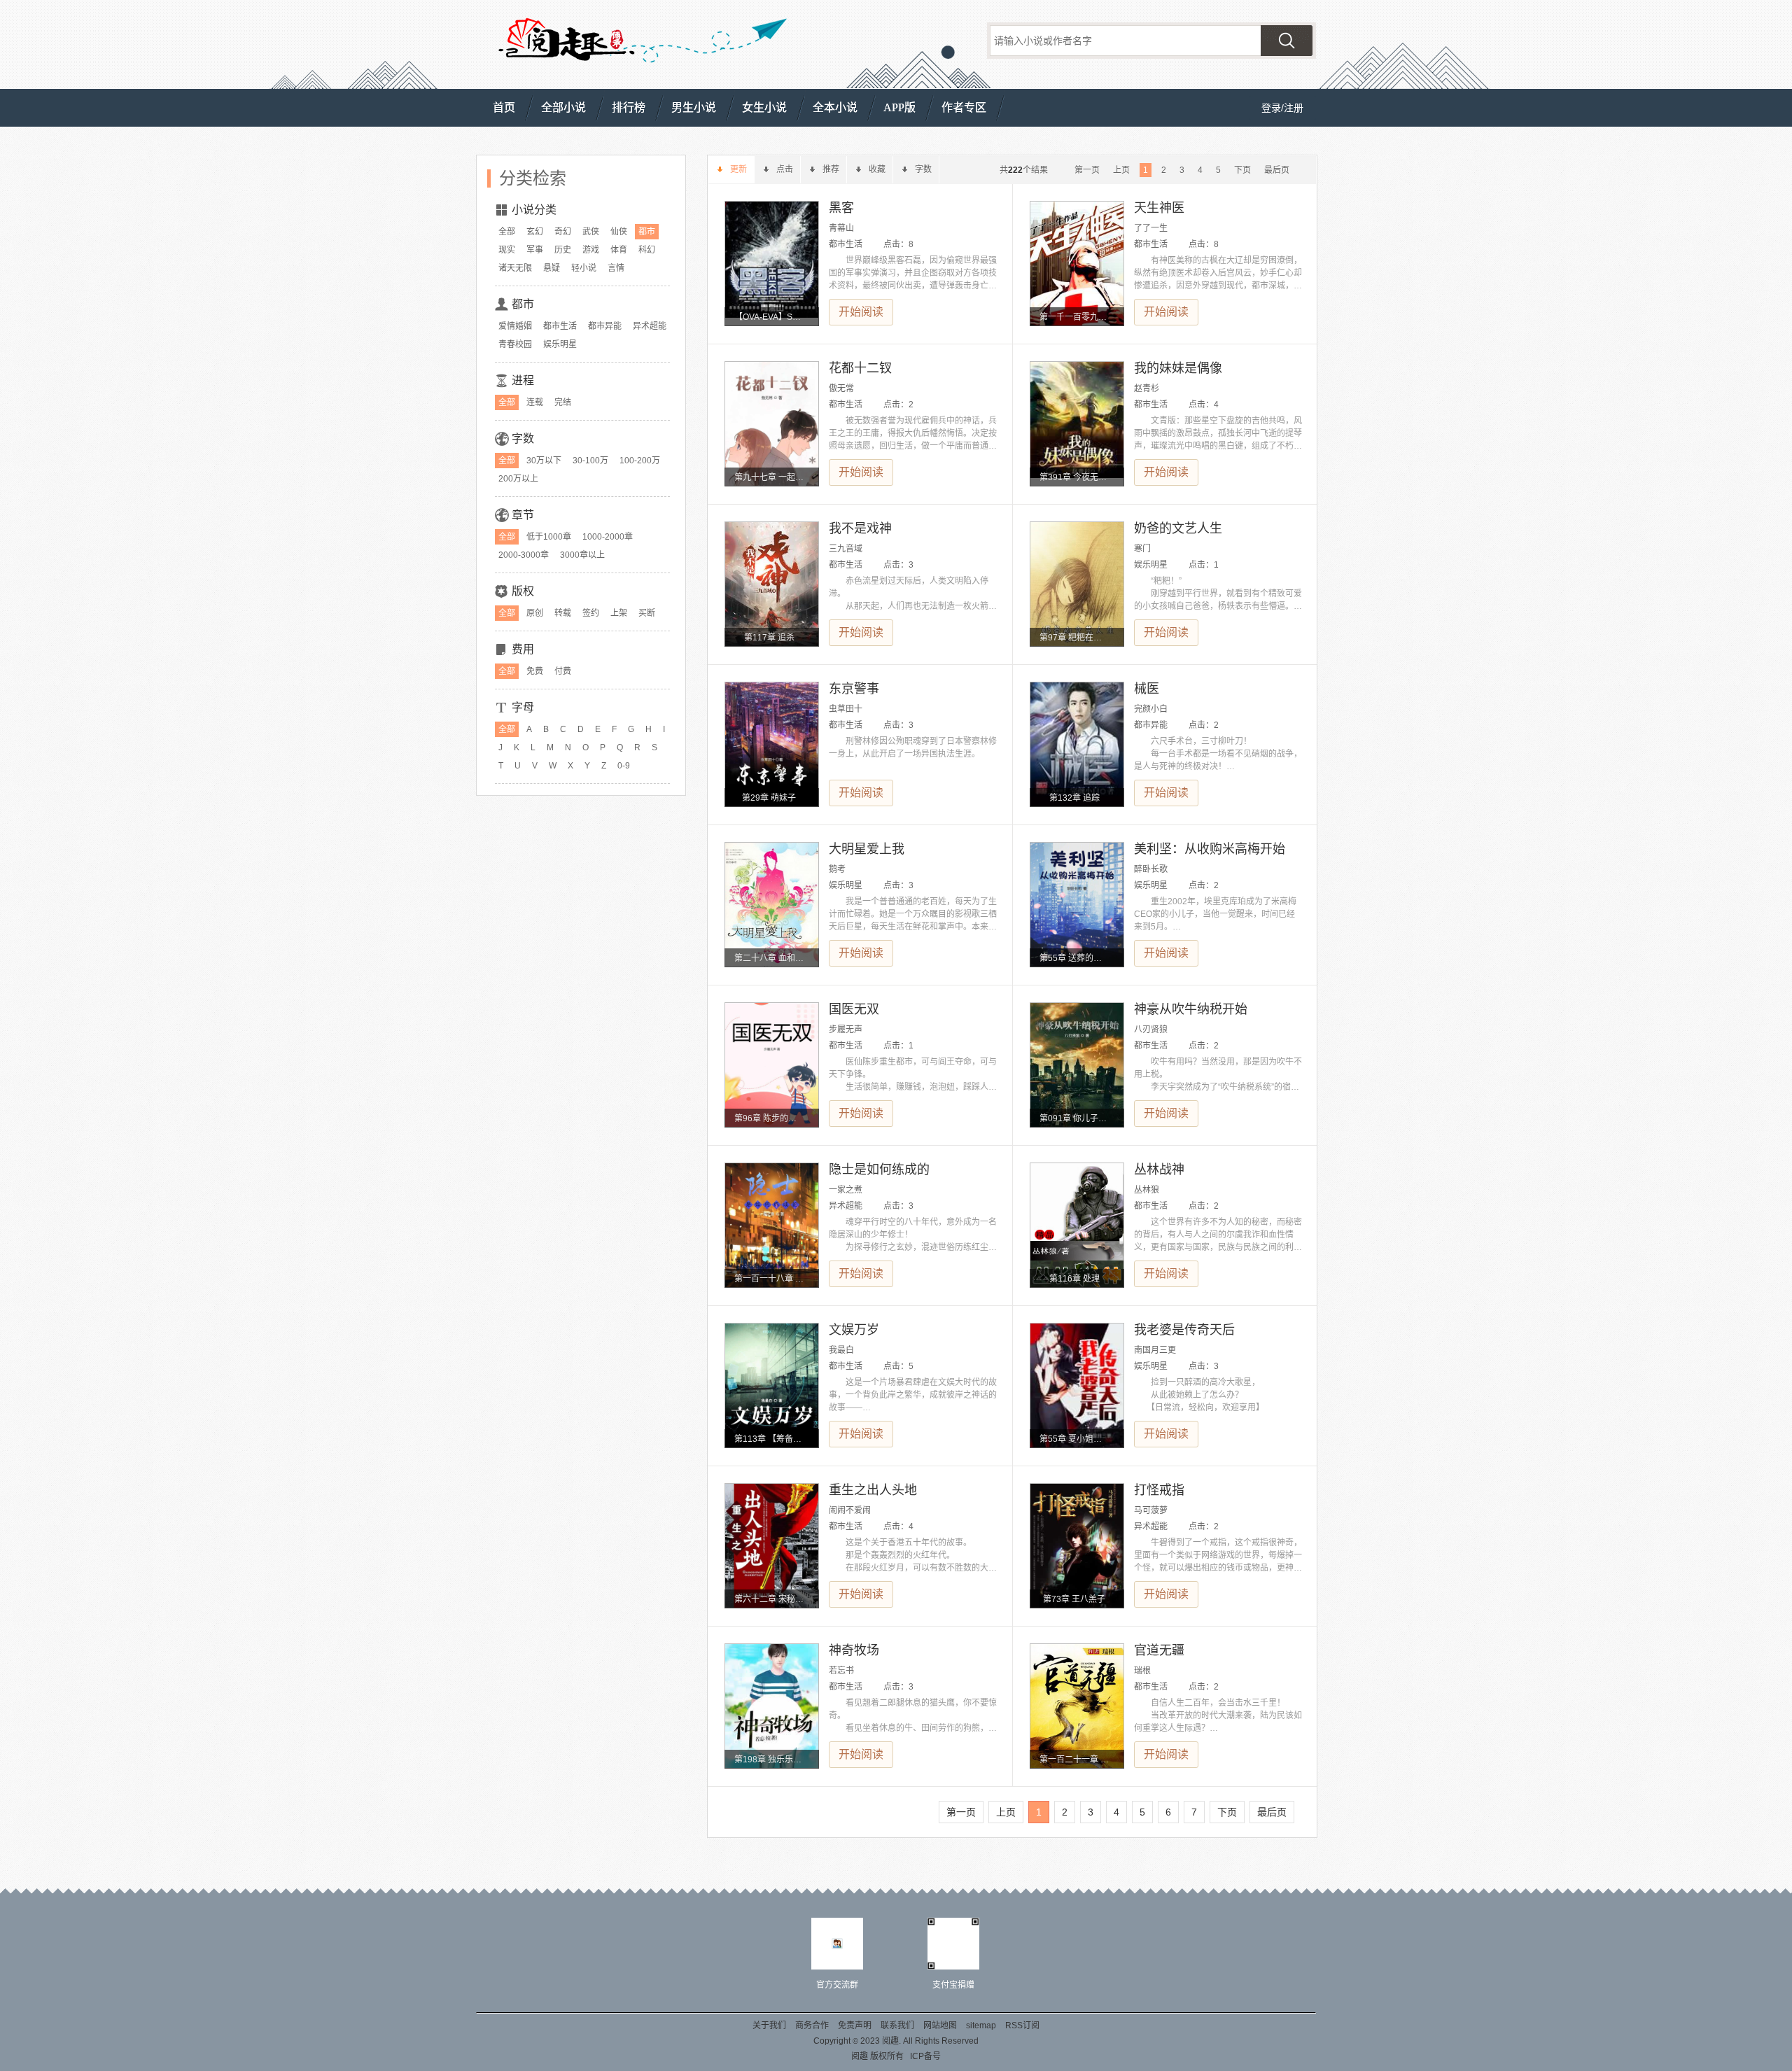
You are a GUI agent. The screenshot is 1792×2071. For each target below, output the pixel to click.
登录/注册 (1282, 108)
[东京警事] (772, 744)
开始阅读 (861, 312)
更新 (738, 169)
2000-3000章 (524, 555)
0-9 (624, 766)
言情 (616, 268)
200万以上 (518, 479)
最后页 (1277, 170)
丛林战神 (1159, 1170)
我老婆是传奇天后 (1184, 1330)
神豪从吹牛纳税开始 (1191, 1009)
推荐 (831, 169)
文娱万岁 (854, 1330)
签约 (591, 613)
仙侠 (619, 232)
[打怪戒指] (1077, 1546)
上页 (1121, 170)
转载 (563, 613)
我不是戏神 (860, 528)
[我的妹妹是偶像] (1077, 424)
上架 (619, 613)
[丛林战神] (1077, 1225)
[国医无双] (772, 1065)
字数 (923, 169)
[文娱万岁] (772, 1385)
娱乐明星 (560, 344)
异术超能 (650, 326)
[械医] (1077, 744)
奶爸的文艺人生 (1178, 528)
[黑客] (772, 264)
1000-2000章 (608, 537)
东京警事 (854, 689)
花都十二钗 (860, 368)
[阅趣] (565, 43)
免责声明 (855, 2026)
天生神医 (1159, 208)
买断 (647, 613)
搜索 (1287, 41)
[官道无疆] (1077, 1706)
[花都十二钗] (772, 424)
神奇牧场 (854, 1650)
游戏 (591, 250)
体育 (619, 250)
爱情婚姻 (515, 326)
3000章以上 (582, 555)
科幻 (647, 250)
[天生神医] (1077, 264)
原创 (535, 613)
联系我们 (897, 2026)
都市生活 (560, 326)
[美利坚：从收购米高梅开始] (1077, 905)
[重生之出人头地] (772, 1546)
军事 (535, 250)
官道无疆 (1159, 1650)
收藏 (877, 169)
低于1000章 (549, 537)
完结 (563, 402)
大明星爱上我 (867, 849)
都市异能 (605, 326)
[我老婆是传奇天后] (1077, 1385)
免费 (535, 671)
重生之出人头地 (873, 1490)
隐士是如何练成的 (879, 1170)
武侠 (591, 232)
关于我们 (769, 2026)
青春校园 (515, 344)
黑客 (841, 208)
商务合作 (812, 2026)
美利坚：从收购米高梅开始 (1210, 849)
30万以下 (544, 461)
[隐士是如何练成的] (772, 1225)
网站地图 (940, 2026)
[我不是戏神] (772, 584)
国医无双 (854, 1009)
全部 (507, 232)
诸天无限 (515, 268)
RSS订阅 (1022, 2026)
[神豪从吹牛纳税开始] (1077, 1065)
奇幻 (563, 232)
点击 (785, 169)
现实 (507, 250)
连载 (535, 402)
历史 (563, 250)
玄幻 (535, 232)
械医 (1147, 689)
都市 (647, 232)
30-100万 (590, 461)
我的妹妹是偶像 (1178, 368)
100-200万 (640, 461)
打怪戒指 (1159, 1490)
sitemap (981, 2026)
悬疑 (552, 268)
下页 (1242, 170)
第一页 (1087, 170)
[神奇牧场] (772, 1706)
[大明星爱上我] (772, 905)
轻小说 (584, 268)
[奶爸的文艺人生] (1077, 584)
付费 (563, 671)
